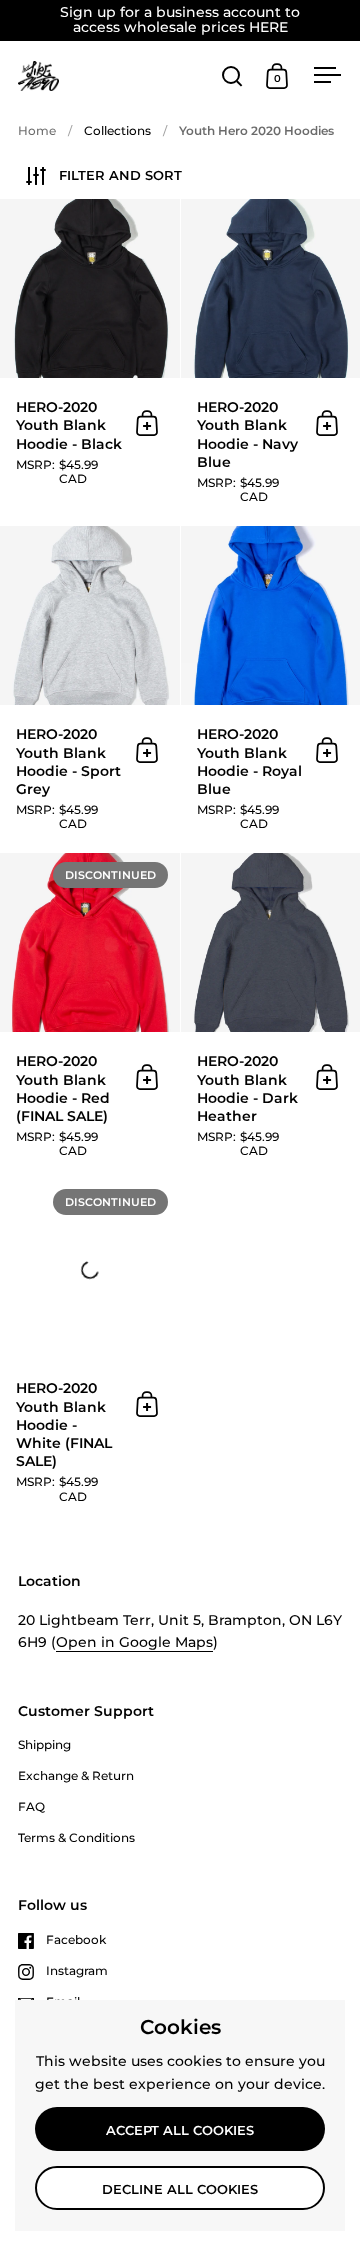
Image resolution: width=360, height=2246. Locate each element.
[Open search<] (232, 75)
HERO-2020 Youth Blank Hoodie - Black (90, 362)
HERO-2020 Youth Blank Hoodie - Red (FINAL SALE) (90, 1016)
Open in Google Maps (134, 1642)
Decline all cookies (180, 2189)
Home (37, 130)
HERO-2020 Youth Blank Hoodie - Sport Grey (90, 689)
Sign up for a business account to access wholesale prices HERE (180, 20)
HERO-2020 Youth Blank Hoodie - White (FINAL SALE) (90, 1352)
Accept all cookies (180, 2130)
